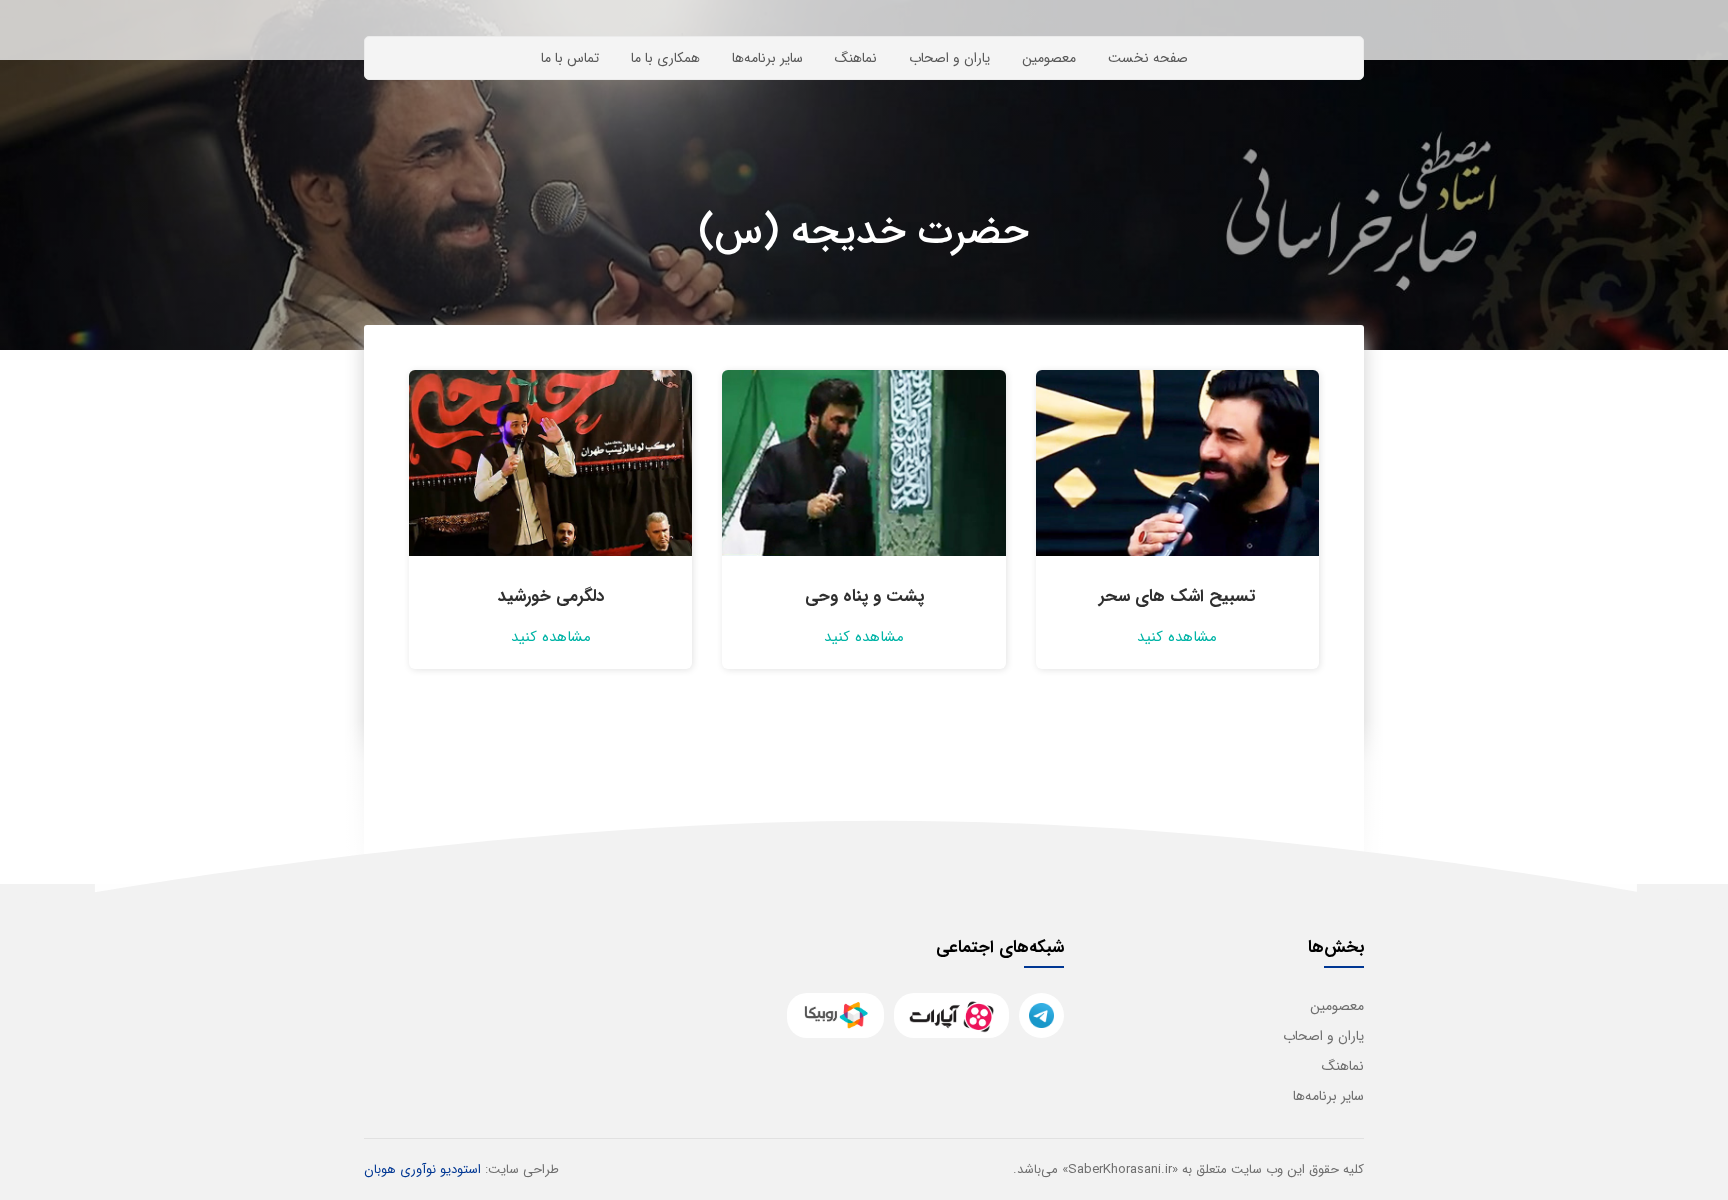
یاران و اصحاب (949, 58)
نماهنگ (856, 58)
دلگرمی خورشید (551, 596)
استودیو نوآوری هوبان (422, 1169)
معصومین (1049, 58)
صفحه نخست (1148, 58)
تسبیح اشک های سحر (1177, 596)
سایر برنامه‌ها (767, 58)
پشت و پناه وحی (864, 596)
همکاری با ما (665, 58)
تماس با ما (570, 58)
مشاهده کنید (1177, 637)
